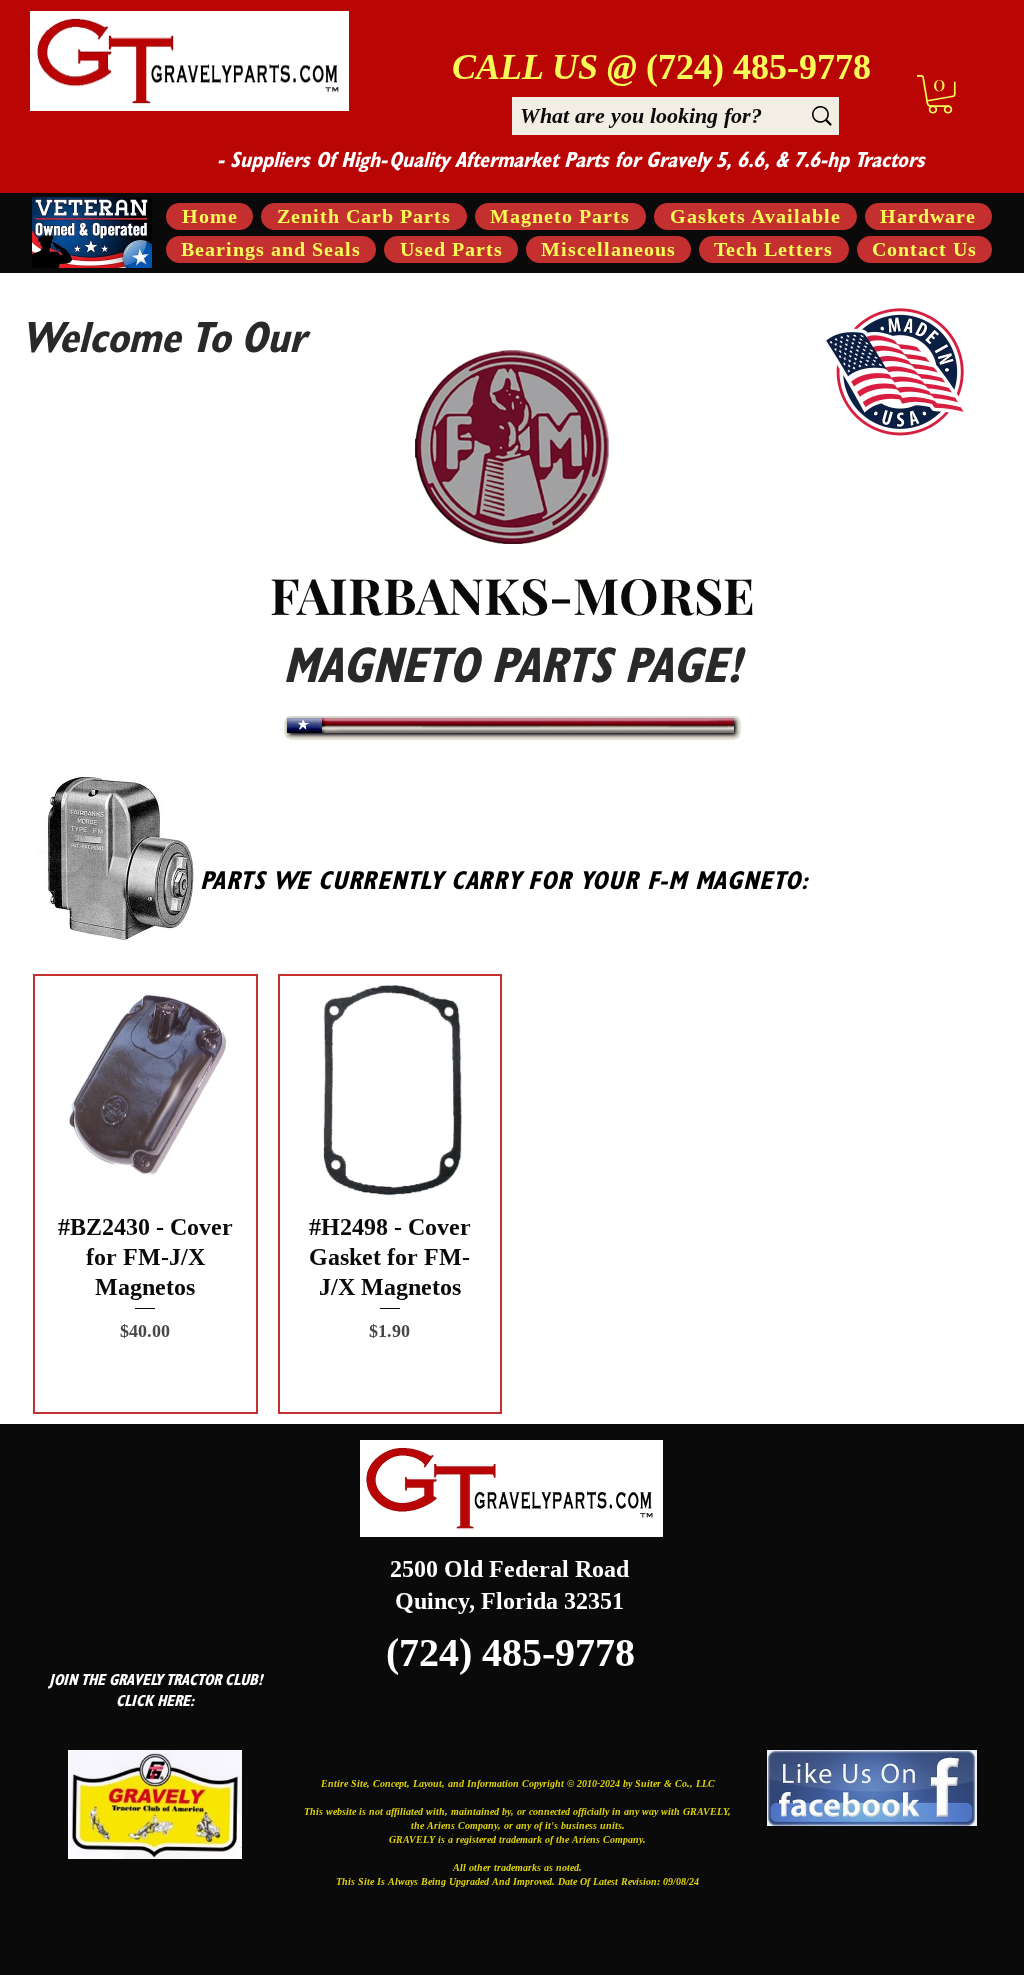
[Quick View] (145, 1086)
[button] (940, 94)
